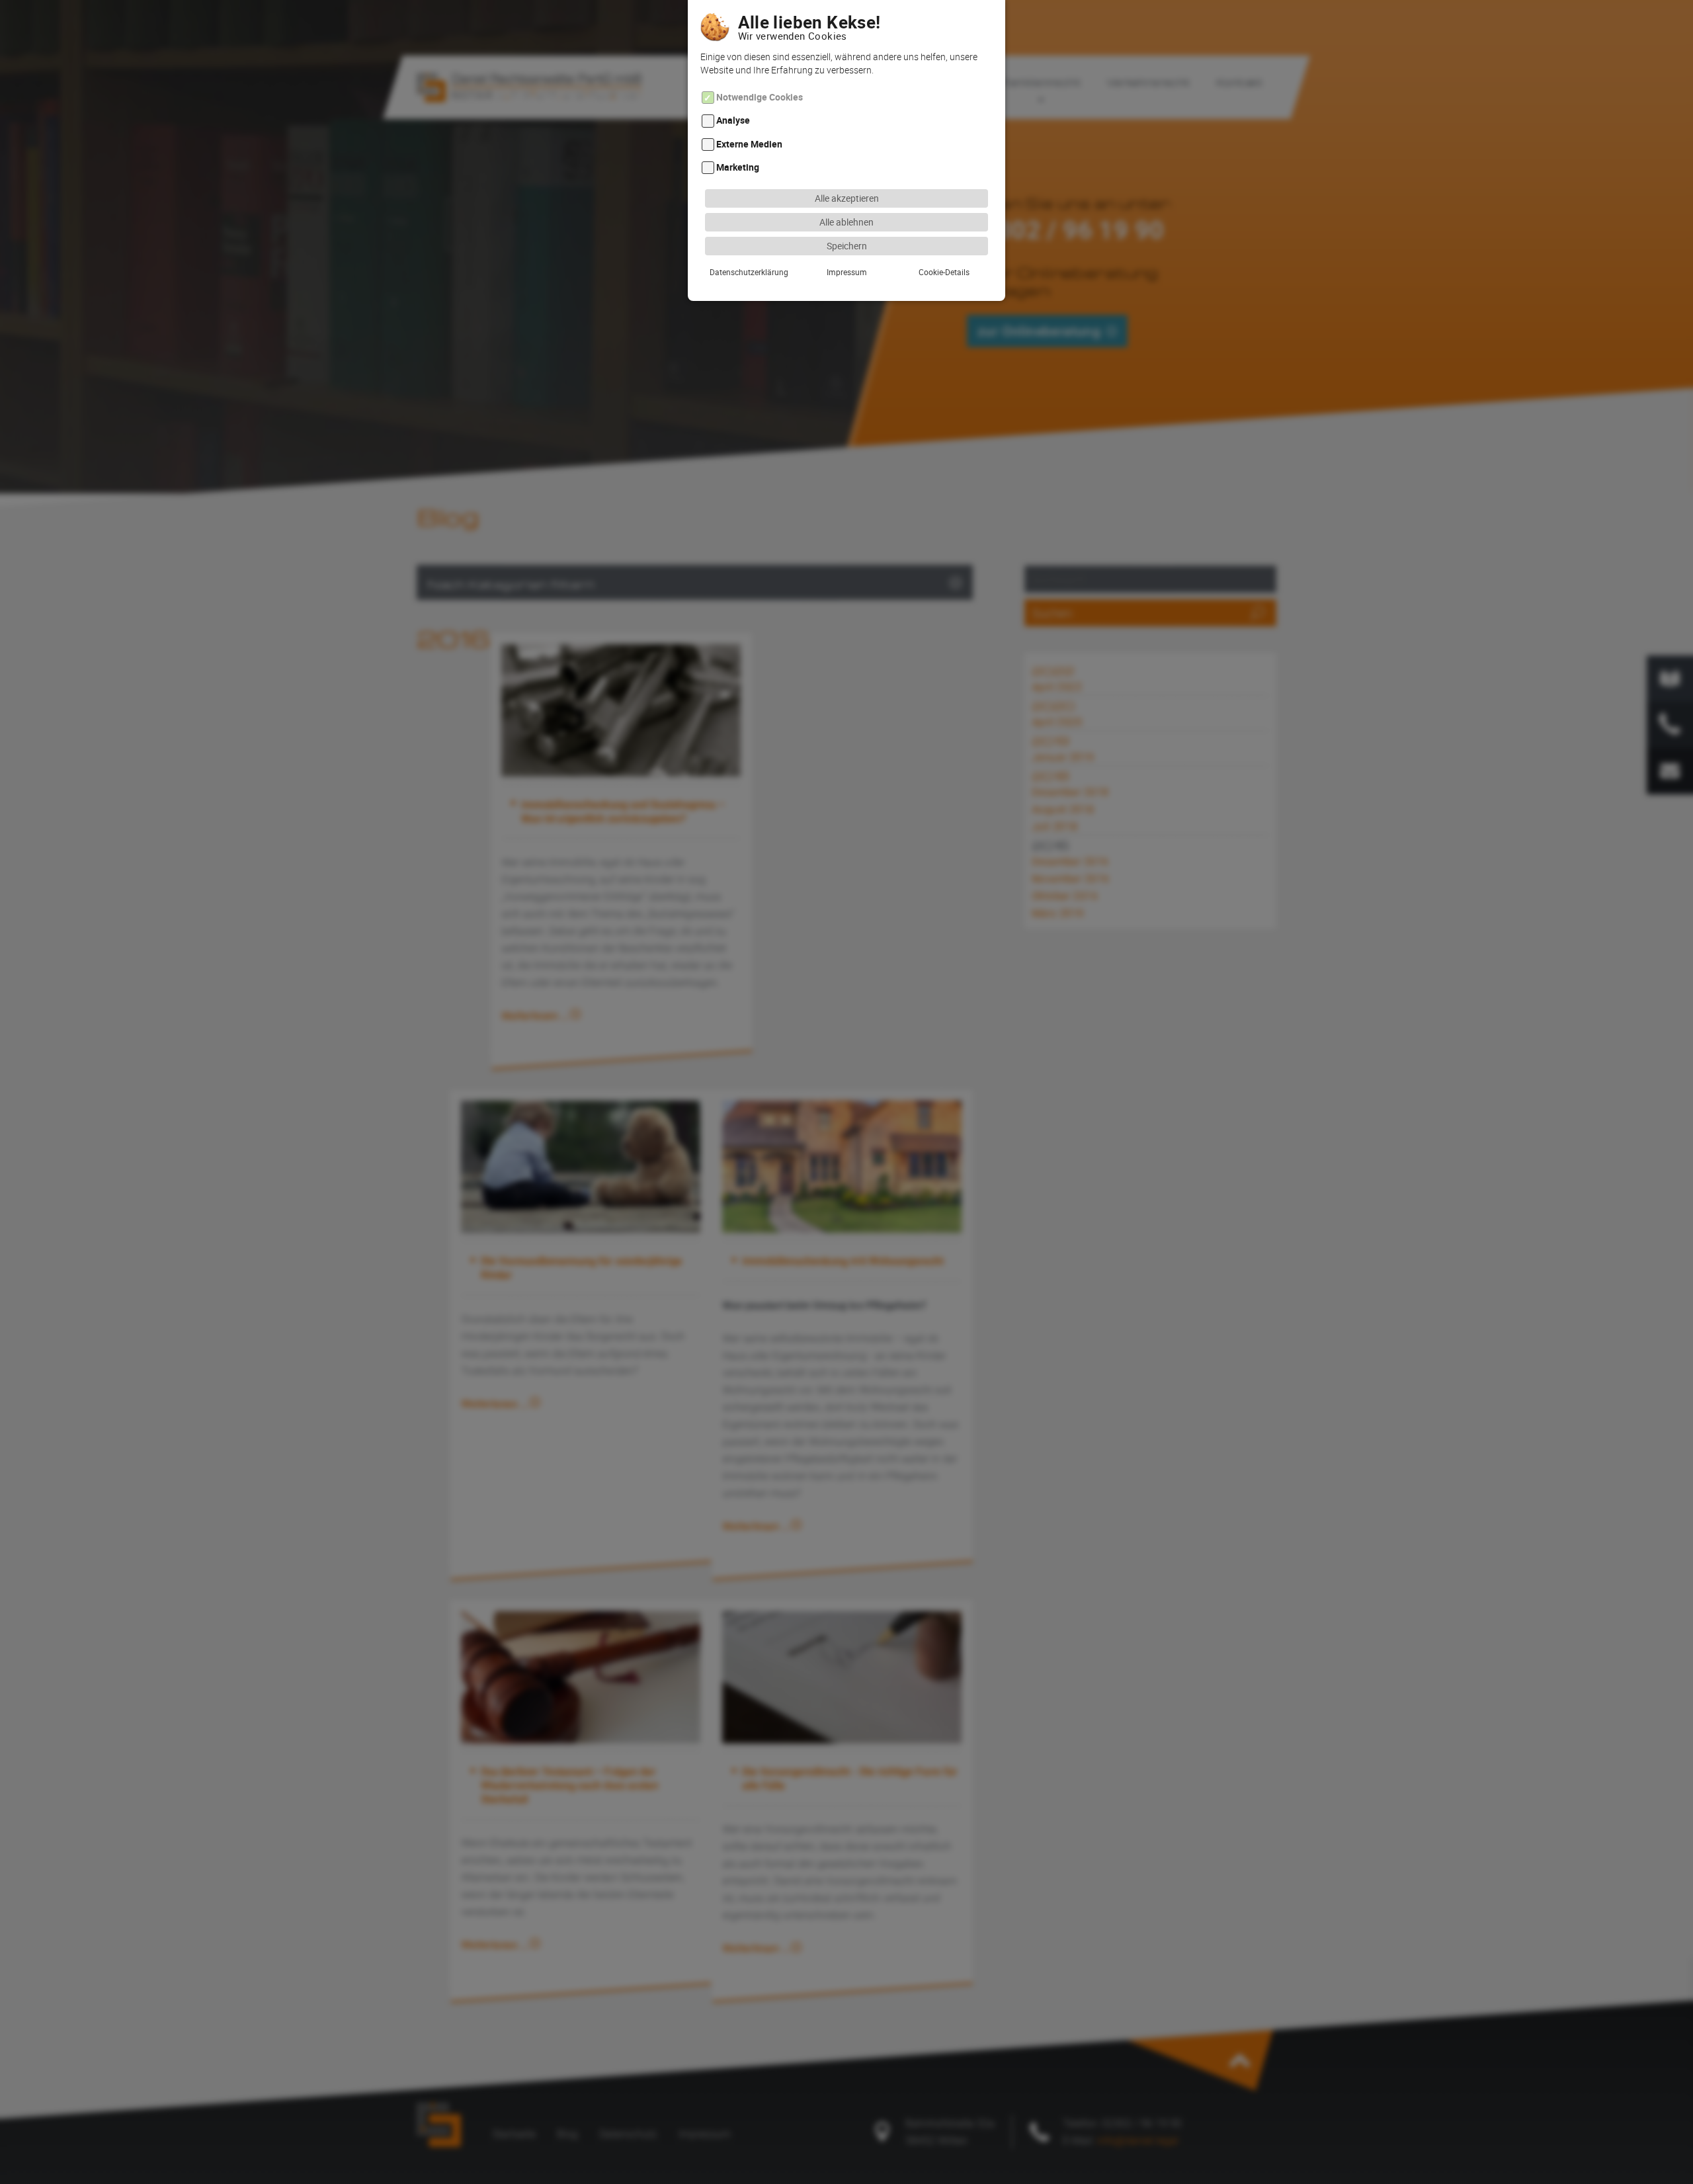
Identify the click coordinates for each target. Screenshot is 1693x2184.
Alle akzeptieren (847, 198)
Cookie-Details (944, 272)
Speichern (847, 246)
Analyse (733, 121)
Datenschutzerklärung (749, 272)
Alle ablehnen (846, 222)
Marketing (738, 167)
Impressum (847, 272)
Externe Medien (749, 144)
